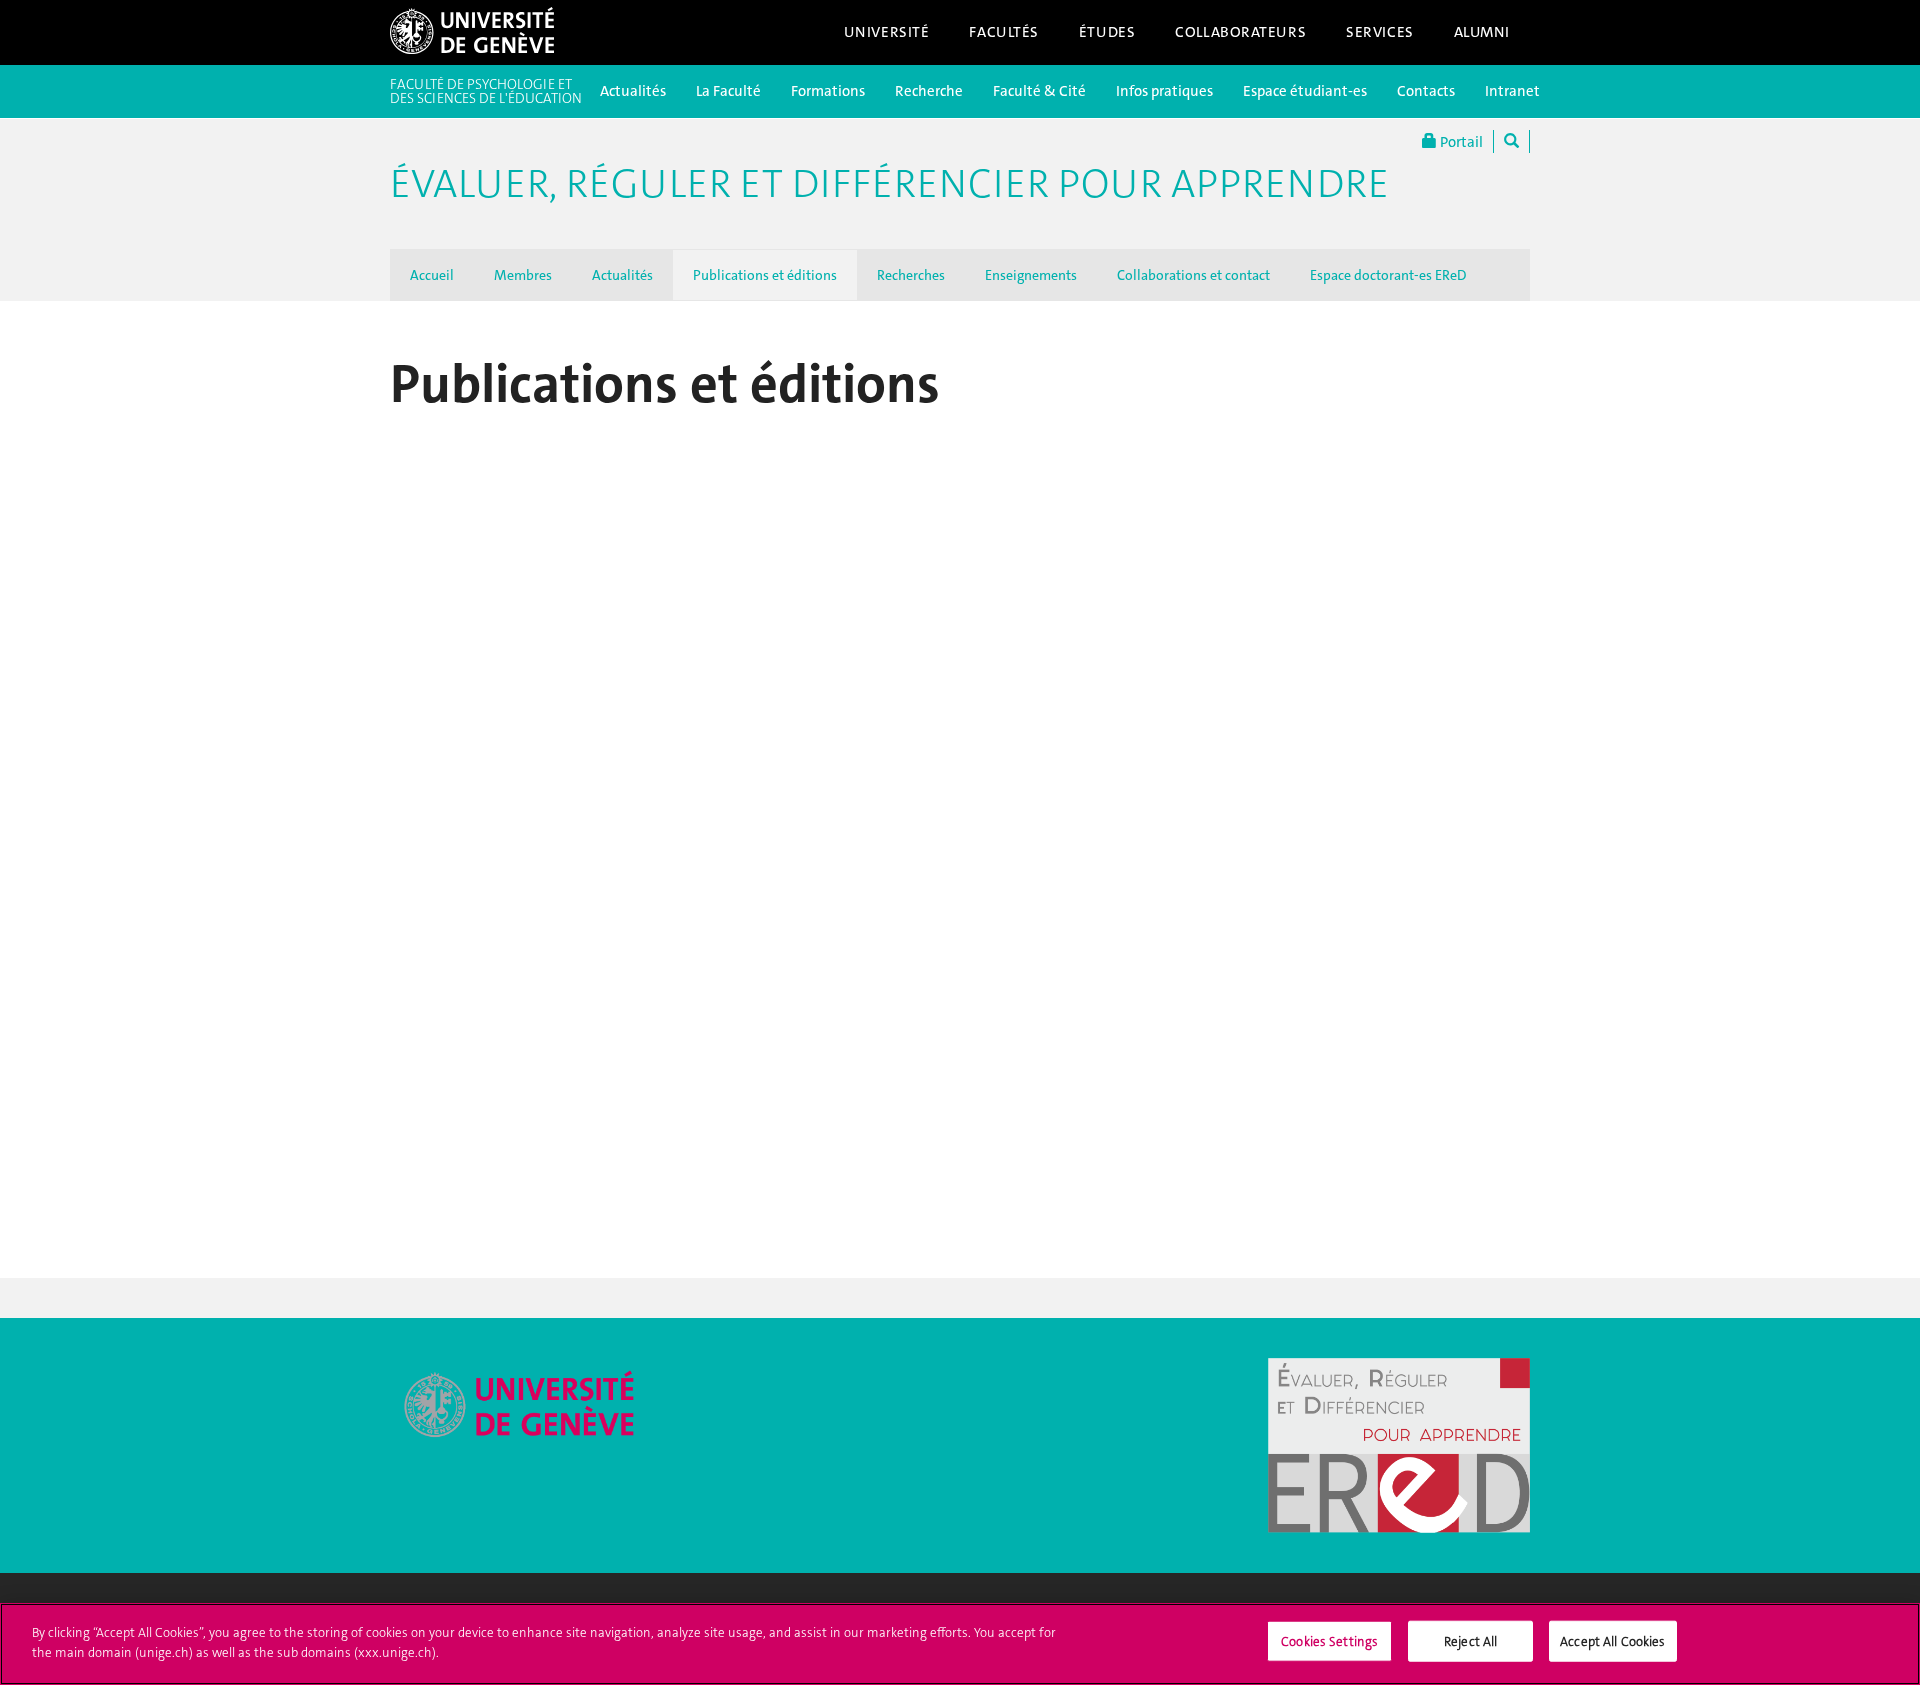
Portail (1460, 142)
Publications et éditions (765, 275)
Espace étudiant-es (1305, 91)
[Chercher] (1511, 141)
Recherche (929, 91)
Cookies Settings (1329, 1641)
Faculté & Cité (1039, 91)
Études (1107, 32)
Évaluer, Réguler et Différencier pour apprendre (889, 184)
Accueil (432, 275)
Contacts (1426, 91)
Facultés (1004, 32)
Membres (523, 275)
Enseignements (1031, 275)
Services (1380, 32)
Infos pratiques (1164, 91)
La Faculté (728, 91)
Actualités (633, 91)
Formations (828, 91)
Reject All (1470, 1641)
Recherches (911, 275)
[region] (960, 1644)
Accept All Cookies (1612, 1641)
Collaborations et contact (1193, 275)
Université (887, 32)
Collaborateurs (1240, 32)
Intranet (1512, 91)
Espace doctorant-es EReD (1388, 275)
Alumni (1482, 32)
